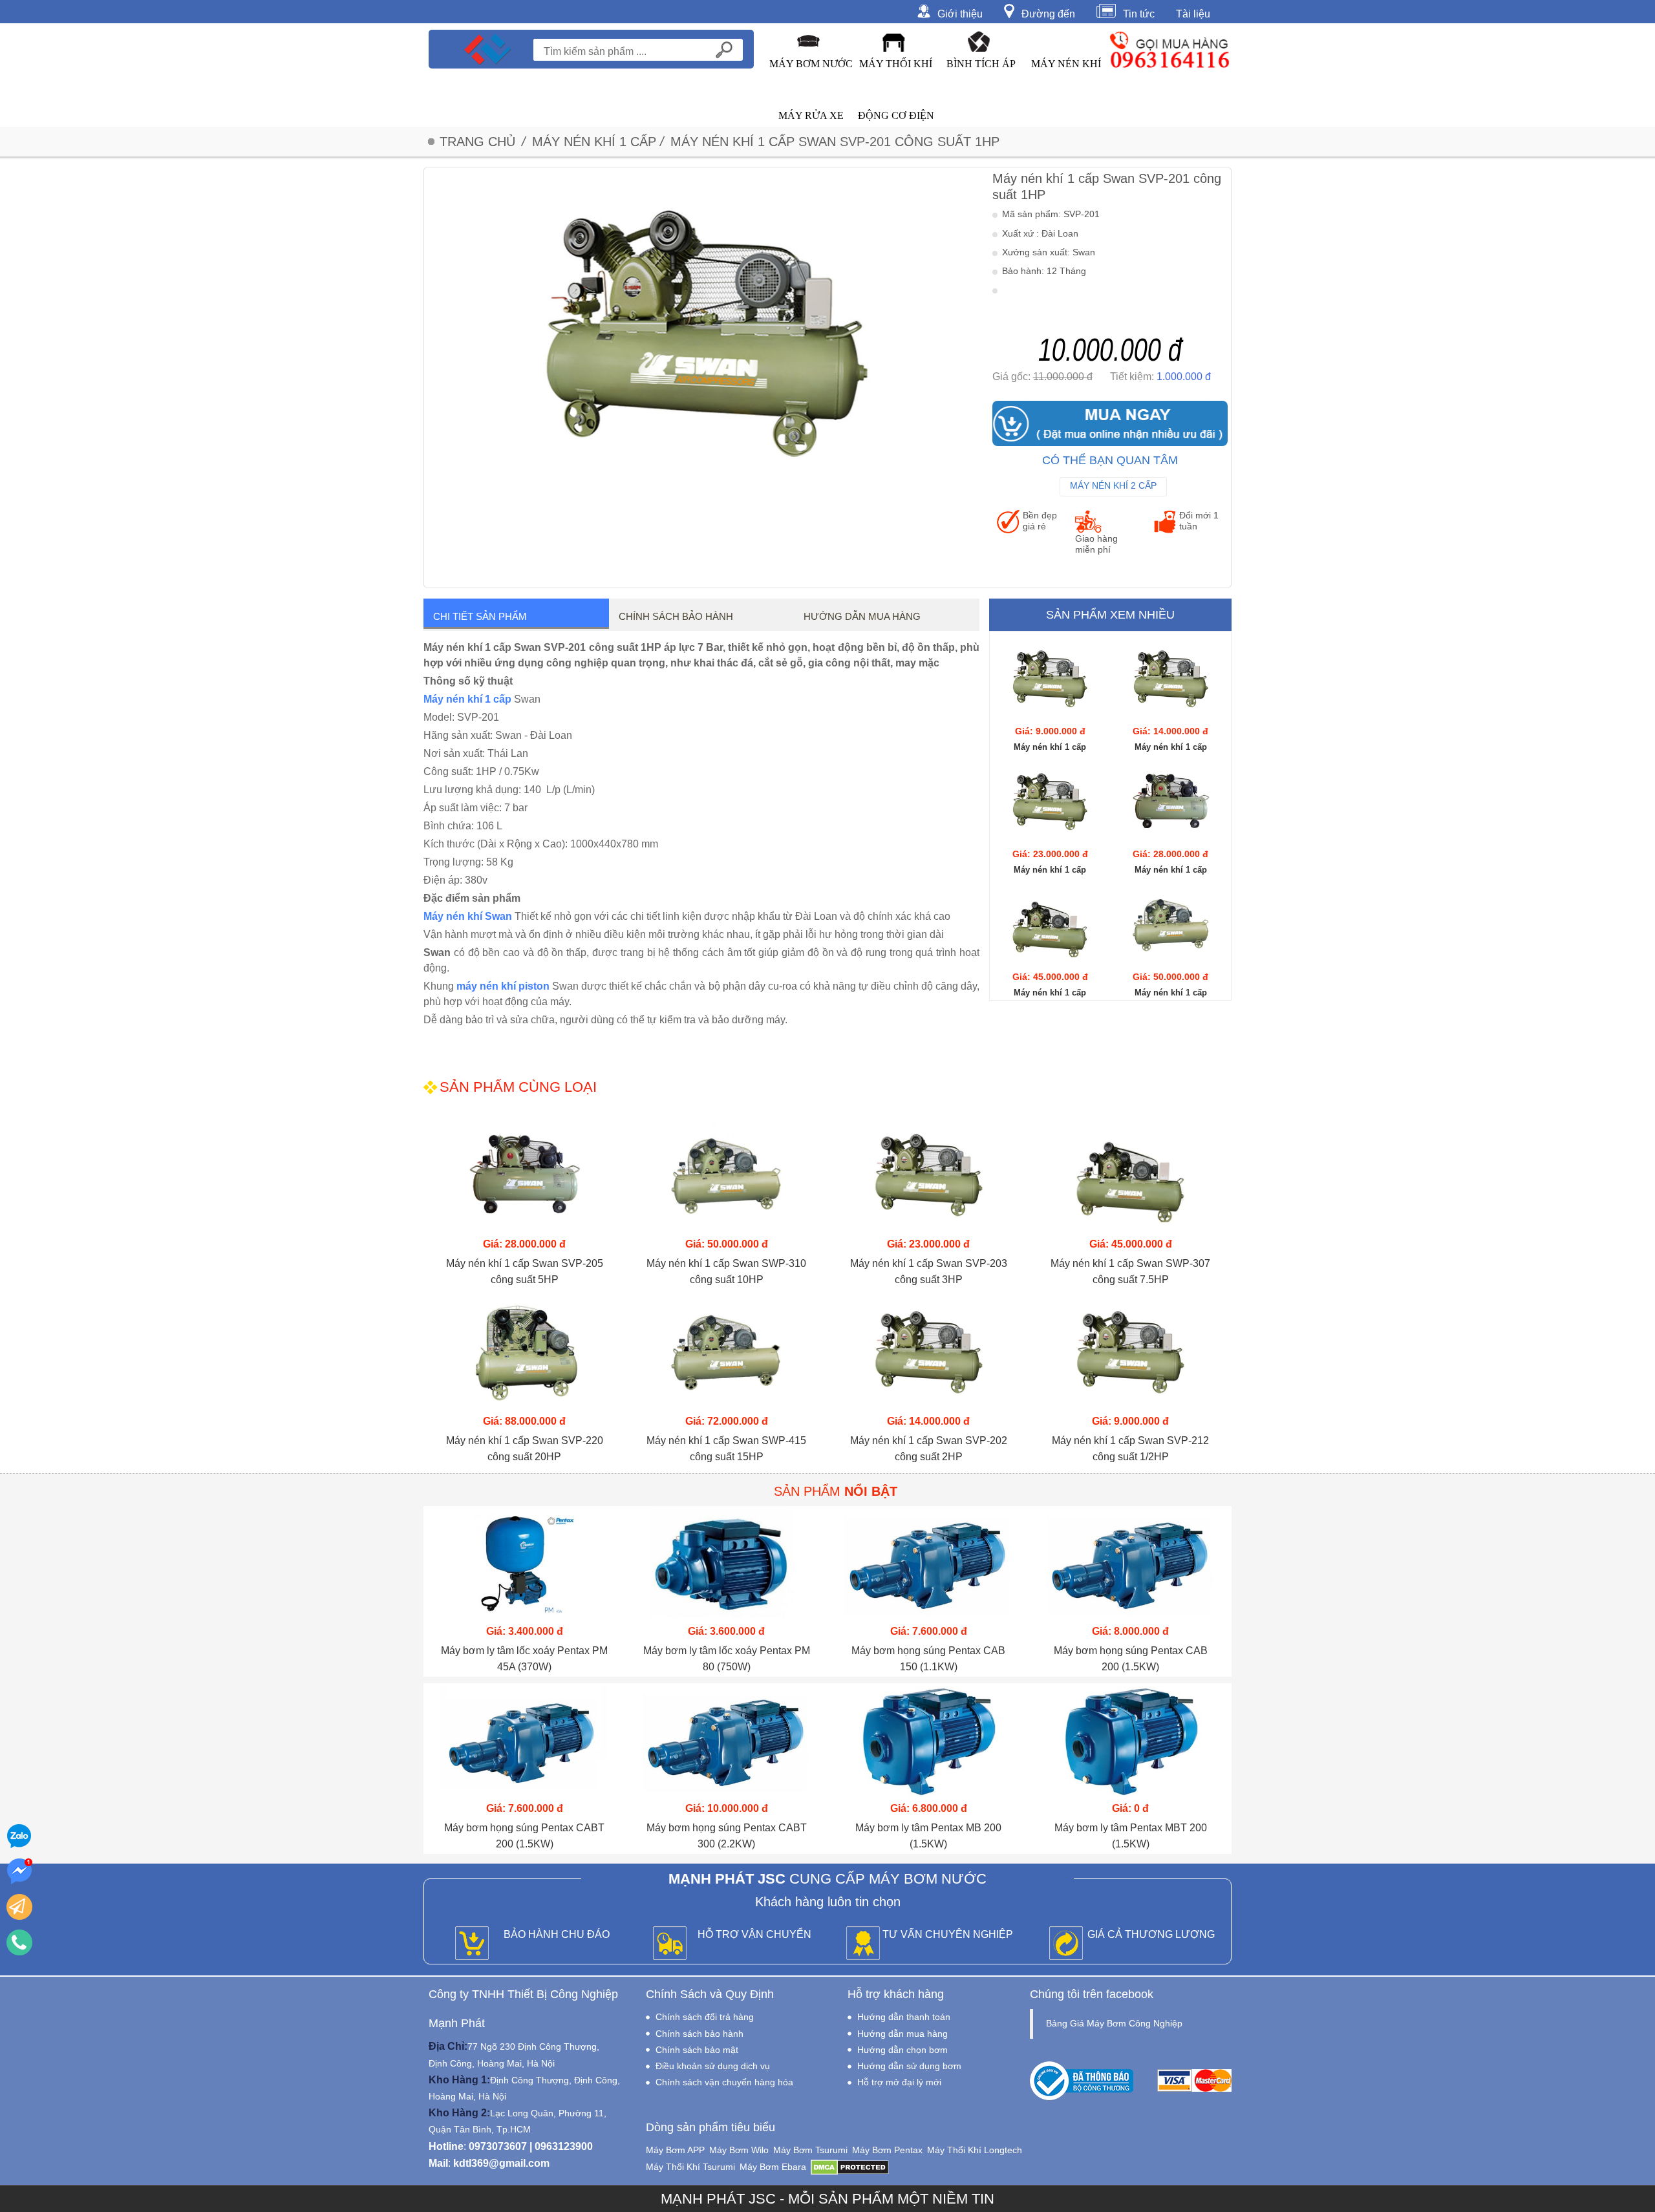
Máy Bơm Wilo (739, 2150)
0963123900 (564, 2146)
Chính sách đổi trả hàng (705, 2017)
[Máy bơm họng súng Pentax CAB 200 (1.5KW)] (1131, 1564)
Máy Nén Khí (1066, 64)
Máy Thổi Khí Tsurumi (690, 2167)
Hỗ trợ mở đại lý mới (899, 2082)
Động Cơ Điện (896, 115)
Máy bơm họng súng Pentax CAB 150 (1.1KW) (928, 1659)
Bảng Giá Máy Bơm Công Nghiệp (1114, 2023)
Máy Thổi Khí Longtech (975, 2150)
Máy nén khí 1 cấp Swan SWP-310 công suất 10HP (726, 1271)
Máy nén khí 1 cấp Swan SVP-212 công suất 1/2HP (1130, 1449)
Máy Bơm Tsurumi (810, 2150)
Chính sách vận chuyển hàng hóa (724, 2082)
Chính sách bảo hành (699, 2034)
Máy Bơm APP (675, 2150)
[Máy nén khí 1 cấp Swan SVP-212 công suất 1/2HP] (1050, 680)
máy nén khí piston (503, 986)
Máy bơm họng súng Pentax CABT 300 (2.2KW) (727, 1836)
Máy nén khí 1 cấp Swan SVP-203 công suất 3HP (929, 1271)
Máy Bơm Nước (811, 64)
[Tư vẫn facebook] (19, 1871)
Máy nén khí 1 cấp (467, 699)
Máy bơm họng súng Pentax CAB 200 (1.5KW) (1131, 1659)
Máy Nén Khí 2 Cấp (1113, 485)
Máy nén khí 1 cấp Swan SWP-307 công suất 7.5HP (1130, 1271)
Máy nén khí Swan (468, 916)
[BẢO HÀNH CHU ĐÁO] (472, 1944)
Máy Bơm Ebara (773, 2167)
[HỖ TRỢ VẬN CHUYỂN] (670, 1944)
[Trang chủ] (488, 49)
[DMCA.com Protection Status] (850, 2167)
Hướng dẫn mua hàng (862, 616)
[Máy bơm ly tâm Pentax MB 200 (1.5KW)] (929, 1741)
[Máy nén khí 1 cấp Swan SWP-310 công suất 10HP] (1170, 926)
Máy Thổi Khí (896, 64)
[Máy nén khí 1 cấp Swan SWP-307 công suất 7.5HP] (1050, 926)
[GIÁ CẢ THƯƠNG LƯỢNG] (1066, 1944)
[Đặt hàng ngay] (19, 1907)
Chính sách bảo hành (676, 616)
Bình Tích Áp (981, 64)
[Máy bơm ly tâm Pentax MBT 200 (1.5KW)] (1131, 1741)
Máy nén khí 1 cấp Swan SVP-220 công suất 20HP (525, 1449)
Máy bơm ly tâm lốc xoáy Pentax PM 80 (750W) (727, 1659)
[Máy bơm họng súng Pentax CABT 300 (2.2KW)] (727, 1741)
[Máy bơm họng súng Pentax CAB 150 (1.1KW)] (929, 1564)
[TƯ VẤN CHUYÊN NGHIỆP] (863, 1944)
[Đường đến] (1013, 10)
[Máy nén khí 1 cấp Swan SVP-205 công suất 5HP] (1170, 803)
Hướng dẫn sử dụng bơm (909, 2066)
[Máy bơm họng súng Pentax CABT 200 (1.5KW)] (525, 1741)
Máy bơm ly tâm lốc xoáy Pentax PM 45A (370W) (524, 1659)
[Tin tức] (1110, 10)
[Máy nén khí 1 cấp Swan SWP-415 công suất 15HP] (727, 1354)
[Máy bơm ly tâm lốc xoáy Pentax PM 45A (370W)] (525, 1564)
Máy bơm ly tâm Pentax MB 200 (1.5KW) (928, 1836)
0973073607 (498, 2146)
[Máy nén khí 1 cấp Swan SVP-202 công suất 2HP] (1170, 680)
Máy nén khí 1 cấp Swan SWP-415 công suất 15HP (726, 1449)
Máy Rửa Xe (811, 115)
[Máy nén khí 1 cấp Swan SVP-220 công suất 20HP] (525, 1354)
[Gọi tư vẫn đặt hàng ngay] (19, 1942)
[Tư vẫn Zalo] (19, 1836)
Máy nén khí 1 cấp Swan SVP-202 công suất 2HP (929, 1449)
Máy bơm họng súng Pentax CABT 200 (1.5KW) (524, 1836)
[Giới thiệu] (927, 10)
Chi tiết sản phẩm (480, 616)
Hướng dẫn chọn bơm (902, 2050)
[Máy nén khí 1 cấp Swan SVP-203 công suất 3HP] (1050, 803)
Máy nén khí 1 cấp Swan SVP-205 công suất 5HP (525, 1271)
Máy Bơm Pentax (887, 2150)
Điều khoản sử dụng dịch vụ (713, 2066)
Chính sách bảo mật (697, 2050)
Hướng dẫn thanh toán (904, 2017)
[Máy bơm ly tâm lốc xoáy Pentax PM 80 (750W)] (727, 1564)
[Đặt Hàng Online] (1110, 423)
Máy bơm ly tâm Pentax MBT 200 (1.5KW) (1131, 1836)
